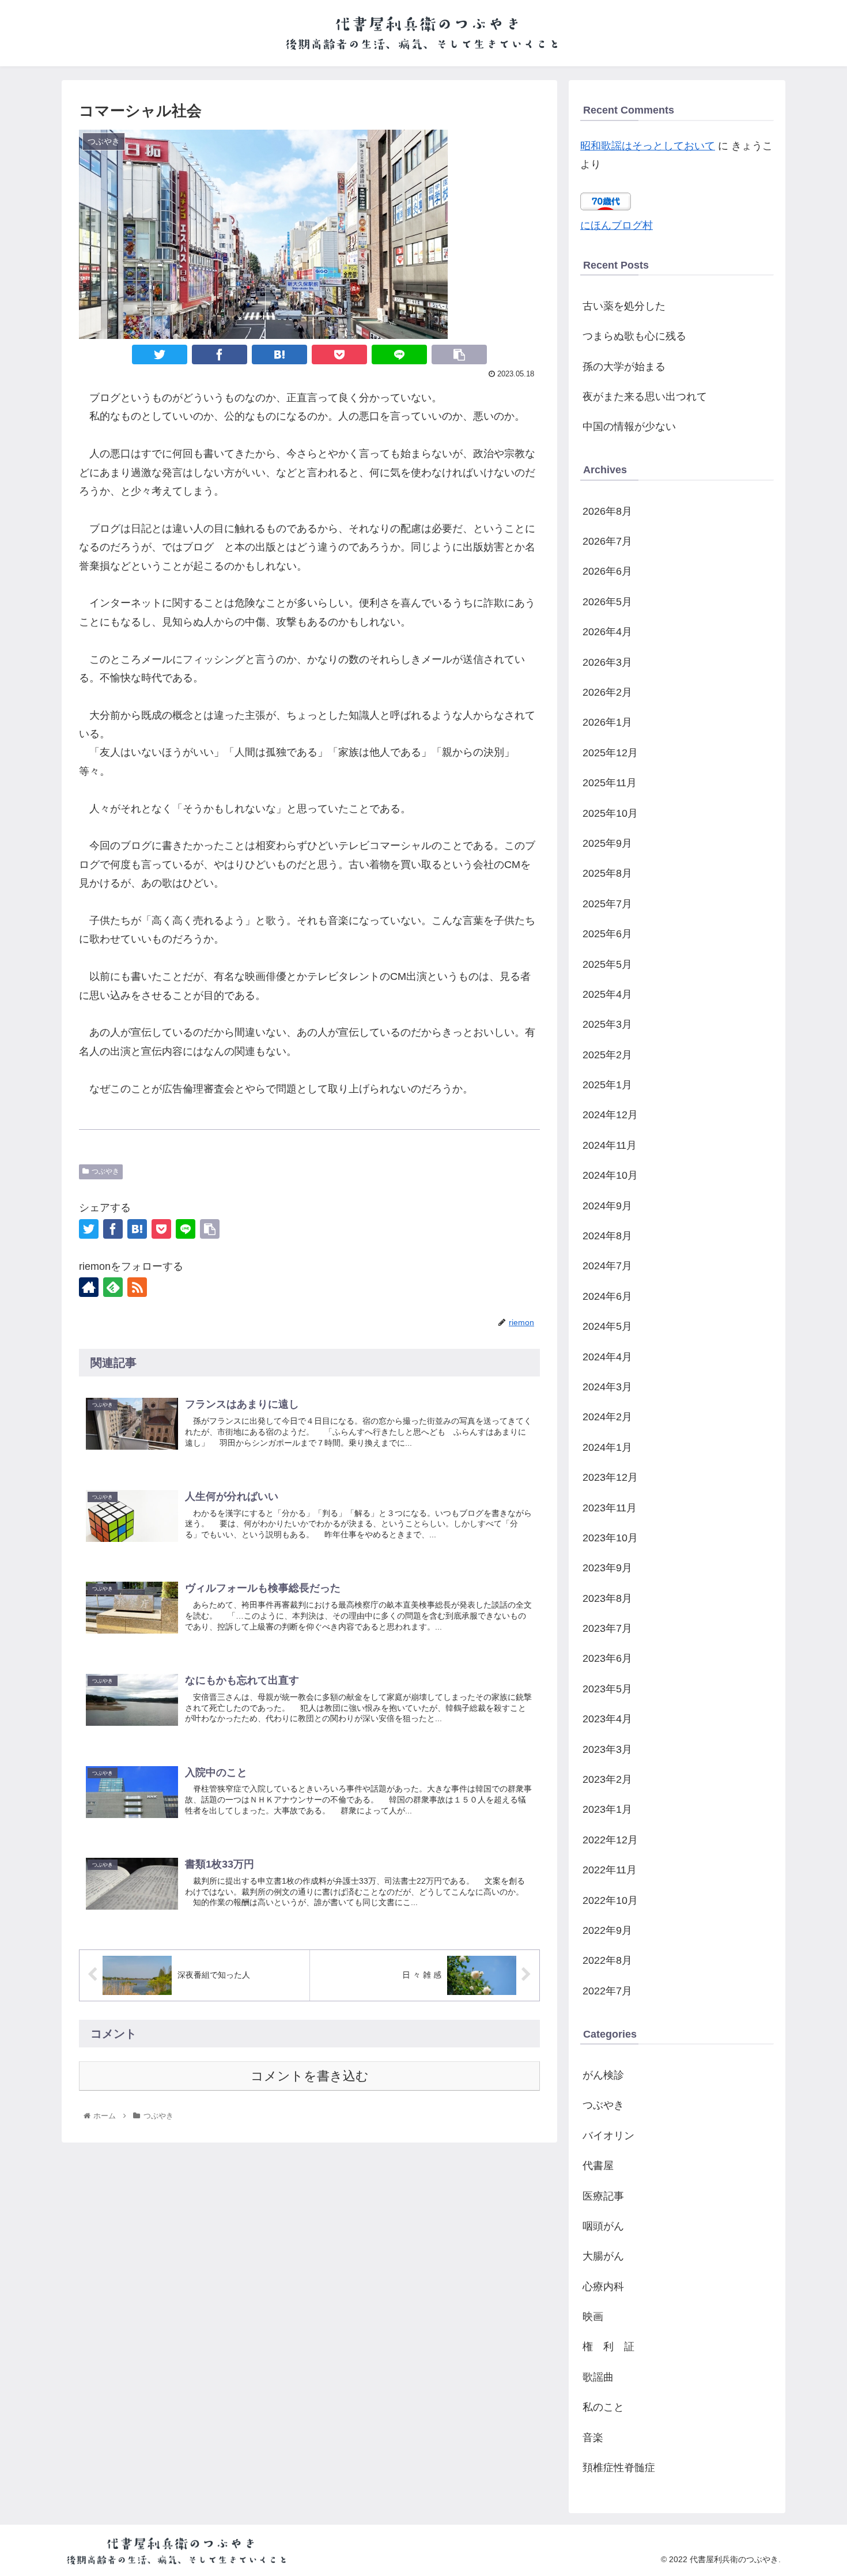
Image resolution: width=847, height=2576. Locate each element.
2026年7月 (607, 541)
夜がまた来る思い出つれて (645, 397)
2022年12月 (610, 1840)
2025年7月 (607, 904)
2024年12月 (610, 1115)
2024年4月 (607, 1357)
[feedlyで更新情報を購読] (113, 1287)
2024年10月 (610, 1175)
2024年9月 (607, 1206)
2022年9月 (607, 1930)
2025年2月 (607, 1055)
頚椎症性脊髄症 (619, 2468)
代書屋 (598, 2166)
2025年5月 (607, 964)
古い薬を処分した (624, 306)
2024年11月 (610, 1145)
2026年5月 (607, 602)
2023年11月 (610, 1508)
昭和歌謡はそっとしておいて (648, 146)
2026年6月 (607, 571)
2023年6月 (607, 1658)
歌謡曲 (598, 2377)
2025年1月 (607, 1085)
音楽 (593, 2438)
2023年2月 (607, 1779)
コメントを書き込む (310, 2076)
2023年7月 (607, 1628)
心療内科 (603, 2287)
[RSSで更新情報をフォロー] (137, 1287)
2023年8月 (607, 1598)
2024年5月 (607, 1326)
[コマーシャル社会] (279, 354)
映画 (593, 2317)
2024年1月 (607, 1447)
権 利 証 (608, 2347)
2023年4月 (607, 1719)
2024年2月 (607, 1417)
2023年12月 (610, 1477)
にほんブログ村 (617, 225)
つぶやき (105, 1171)
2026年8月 (607, 511)
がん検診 (603, 2075)
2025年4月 (607, 994)
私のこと (603, 2407)
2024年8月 (607, 1236)
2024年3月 (607, 1387)
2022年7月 (607, 1991)
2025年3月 (607, 1024)
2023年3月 (607, 1749)
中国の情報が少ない (629, 427)
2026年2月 (607, 692)
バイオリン (608, 2136)
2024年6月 (607, 1296)
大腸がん (603, 2256)
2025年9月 (607, 843)
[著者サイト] (89, 1287)
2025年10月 (610, 813)
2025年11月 (610, 783)
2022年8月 (607, 1960)
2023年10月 (610, 1538)
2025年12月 (610, 753)
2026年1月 (607, 722)
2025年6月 (607, 934)
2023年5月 (607, 1689)
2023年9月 (607, 1568)
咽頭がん (603, 2226)
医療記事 (603, 2196)
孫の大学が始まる (624, 367)
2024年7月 (607, 1266)
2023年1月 (607, 1809)
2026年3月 (607, 662)
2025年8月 (607, 873)
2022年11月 (610, 1870)
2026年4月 (607, 632)
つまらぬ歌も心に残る (634, 336)
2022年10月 (610, 1900)
